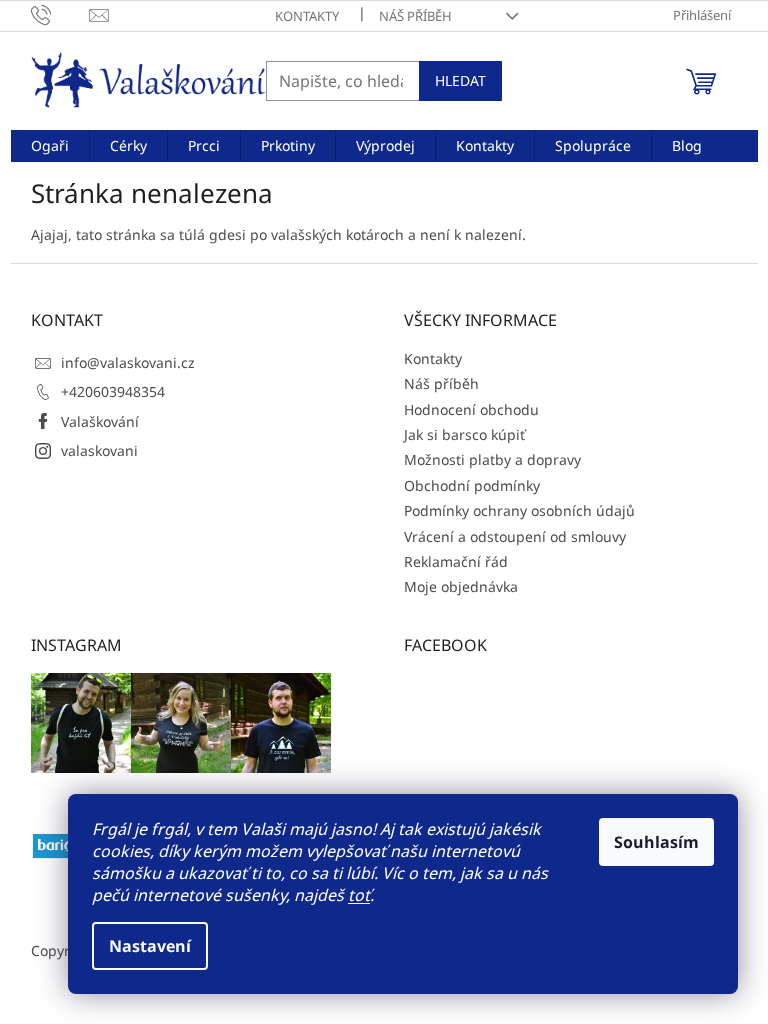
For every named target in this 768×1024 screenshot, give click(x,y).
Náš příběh (415, 16)
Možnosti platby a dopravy (492, 459)
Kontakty (307, 16)
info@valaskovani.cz (128, 362)
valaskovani (99, 450)
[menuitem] (50, 146)
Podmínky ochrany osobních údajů (519, 510)
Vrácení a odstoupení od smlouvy (515, 536)
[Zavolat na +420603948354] (60, 14)
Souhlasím (656, 842)
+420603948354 (113, 391)
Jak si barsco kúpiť (464, 434)
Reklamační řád (456, 561)
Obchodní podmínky (472, 485)
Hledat (460, 80)
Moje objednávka (461, 586)
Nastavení (150, 946)
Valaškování (100, 421)
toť (359, 895)
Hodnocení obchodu (471, 409)
